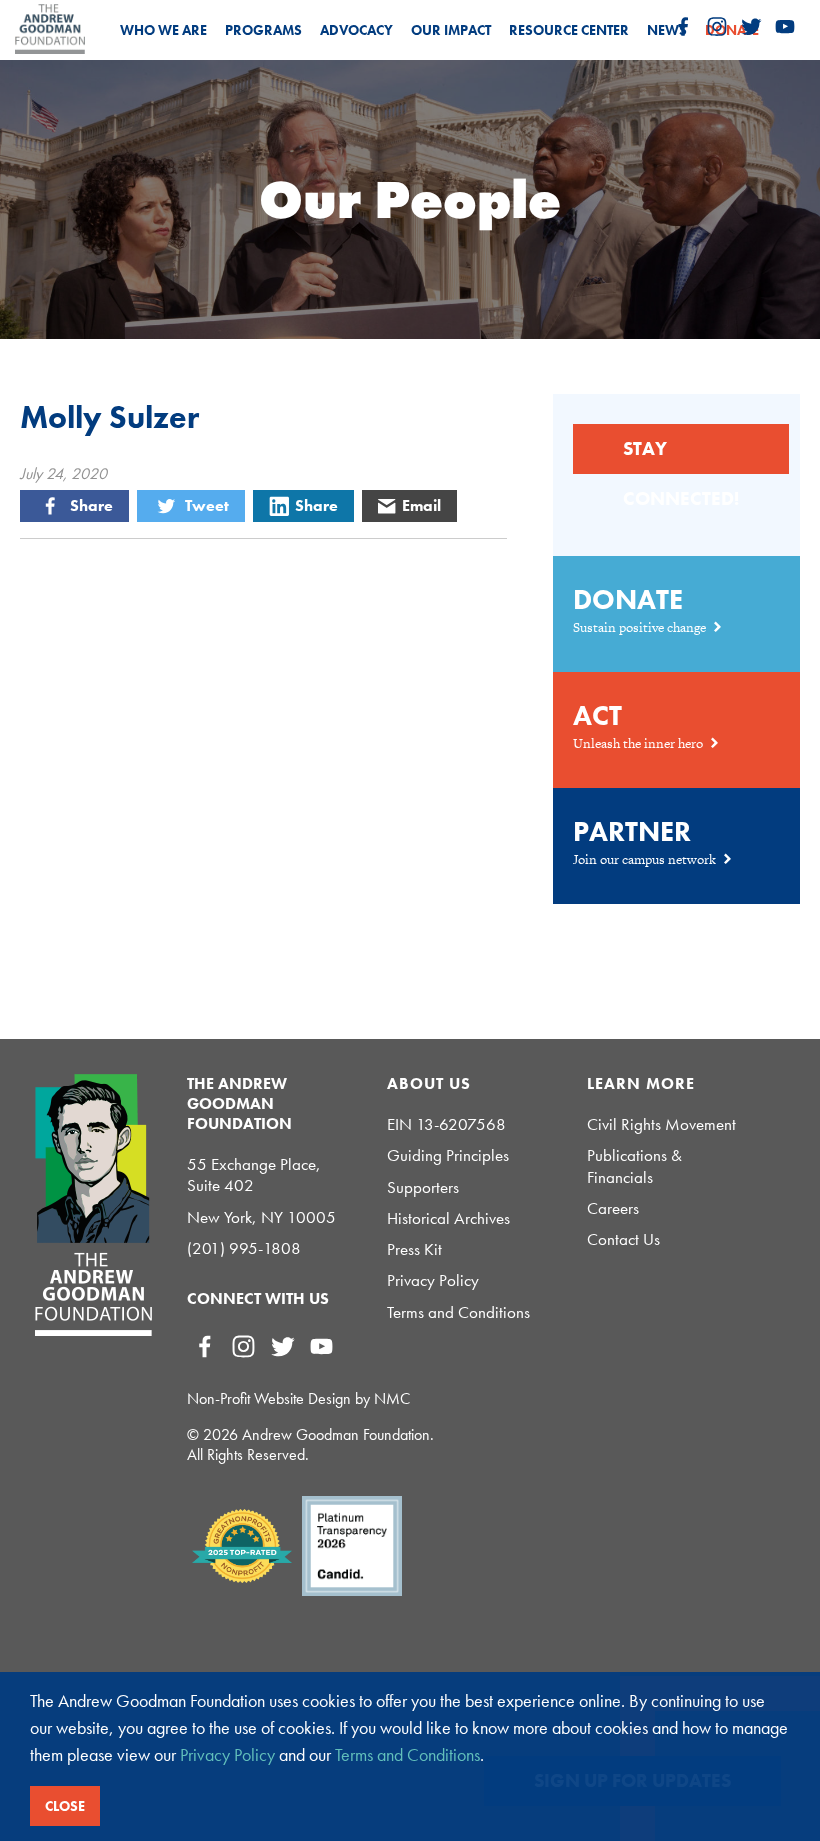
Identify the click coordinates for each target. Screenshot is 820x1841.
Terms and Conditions (458, 1312)
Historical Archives (448, 1218)
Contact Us (623, 1239)
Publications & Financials (634, 1166)
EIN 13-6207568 (446, 1124)
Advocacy (356, 30)
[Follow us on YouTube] (785, 27)
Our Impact (451, 30)
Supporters (423, 1187)
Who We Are (163, 30)
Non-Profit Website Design (269, 1398)
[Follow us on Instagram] (717, 27)
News (667, 30)
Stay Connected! (681, 455)
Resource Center (569, 30)
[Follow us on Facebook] (683, 27)
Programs (263, 30)
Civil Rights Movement (661, 1124)
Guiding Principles (448, 1155)
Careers (613, 1208)
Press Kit (414, 1249)
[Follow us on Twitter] (751, 27)
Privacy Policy (433, 1280)
